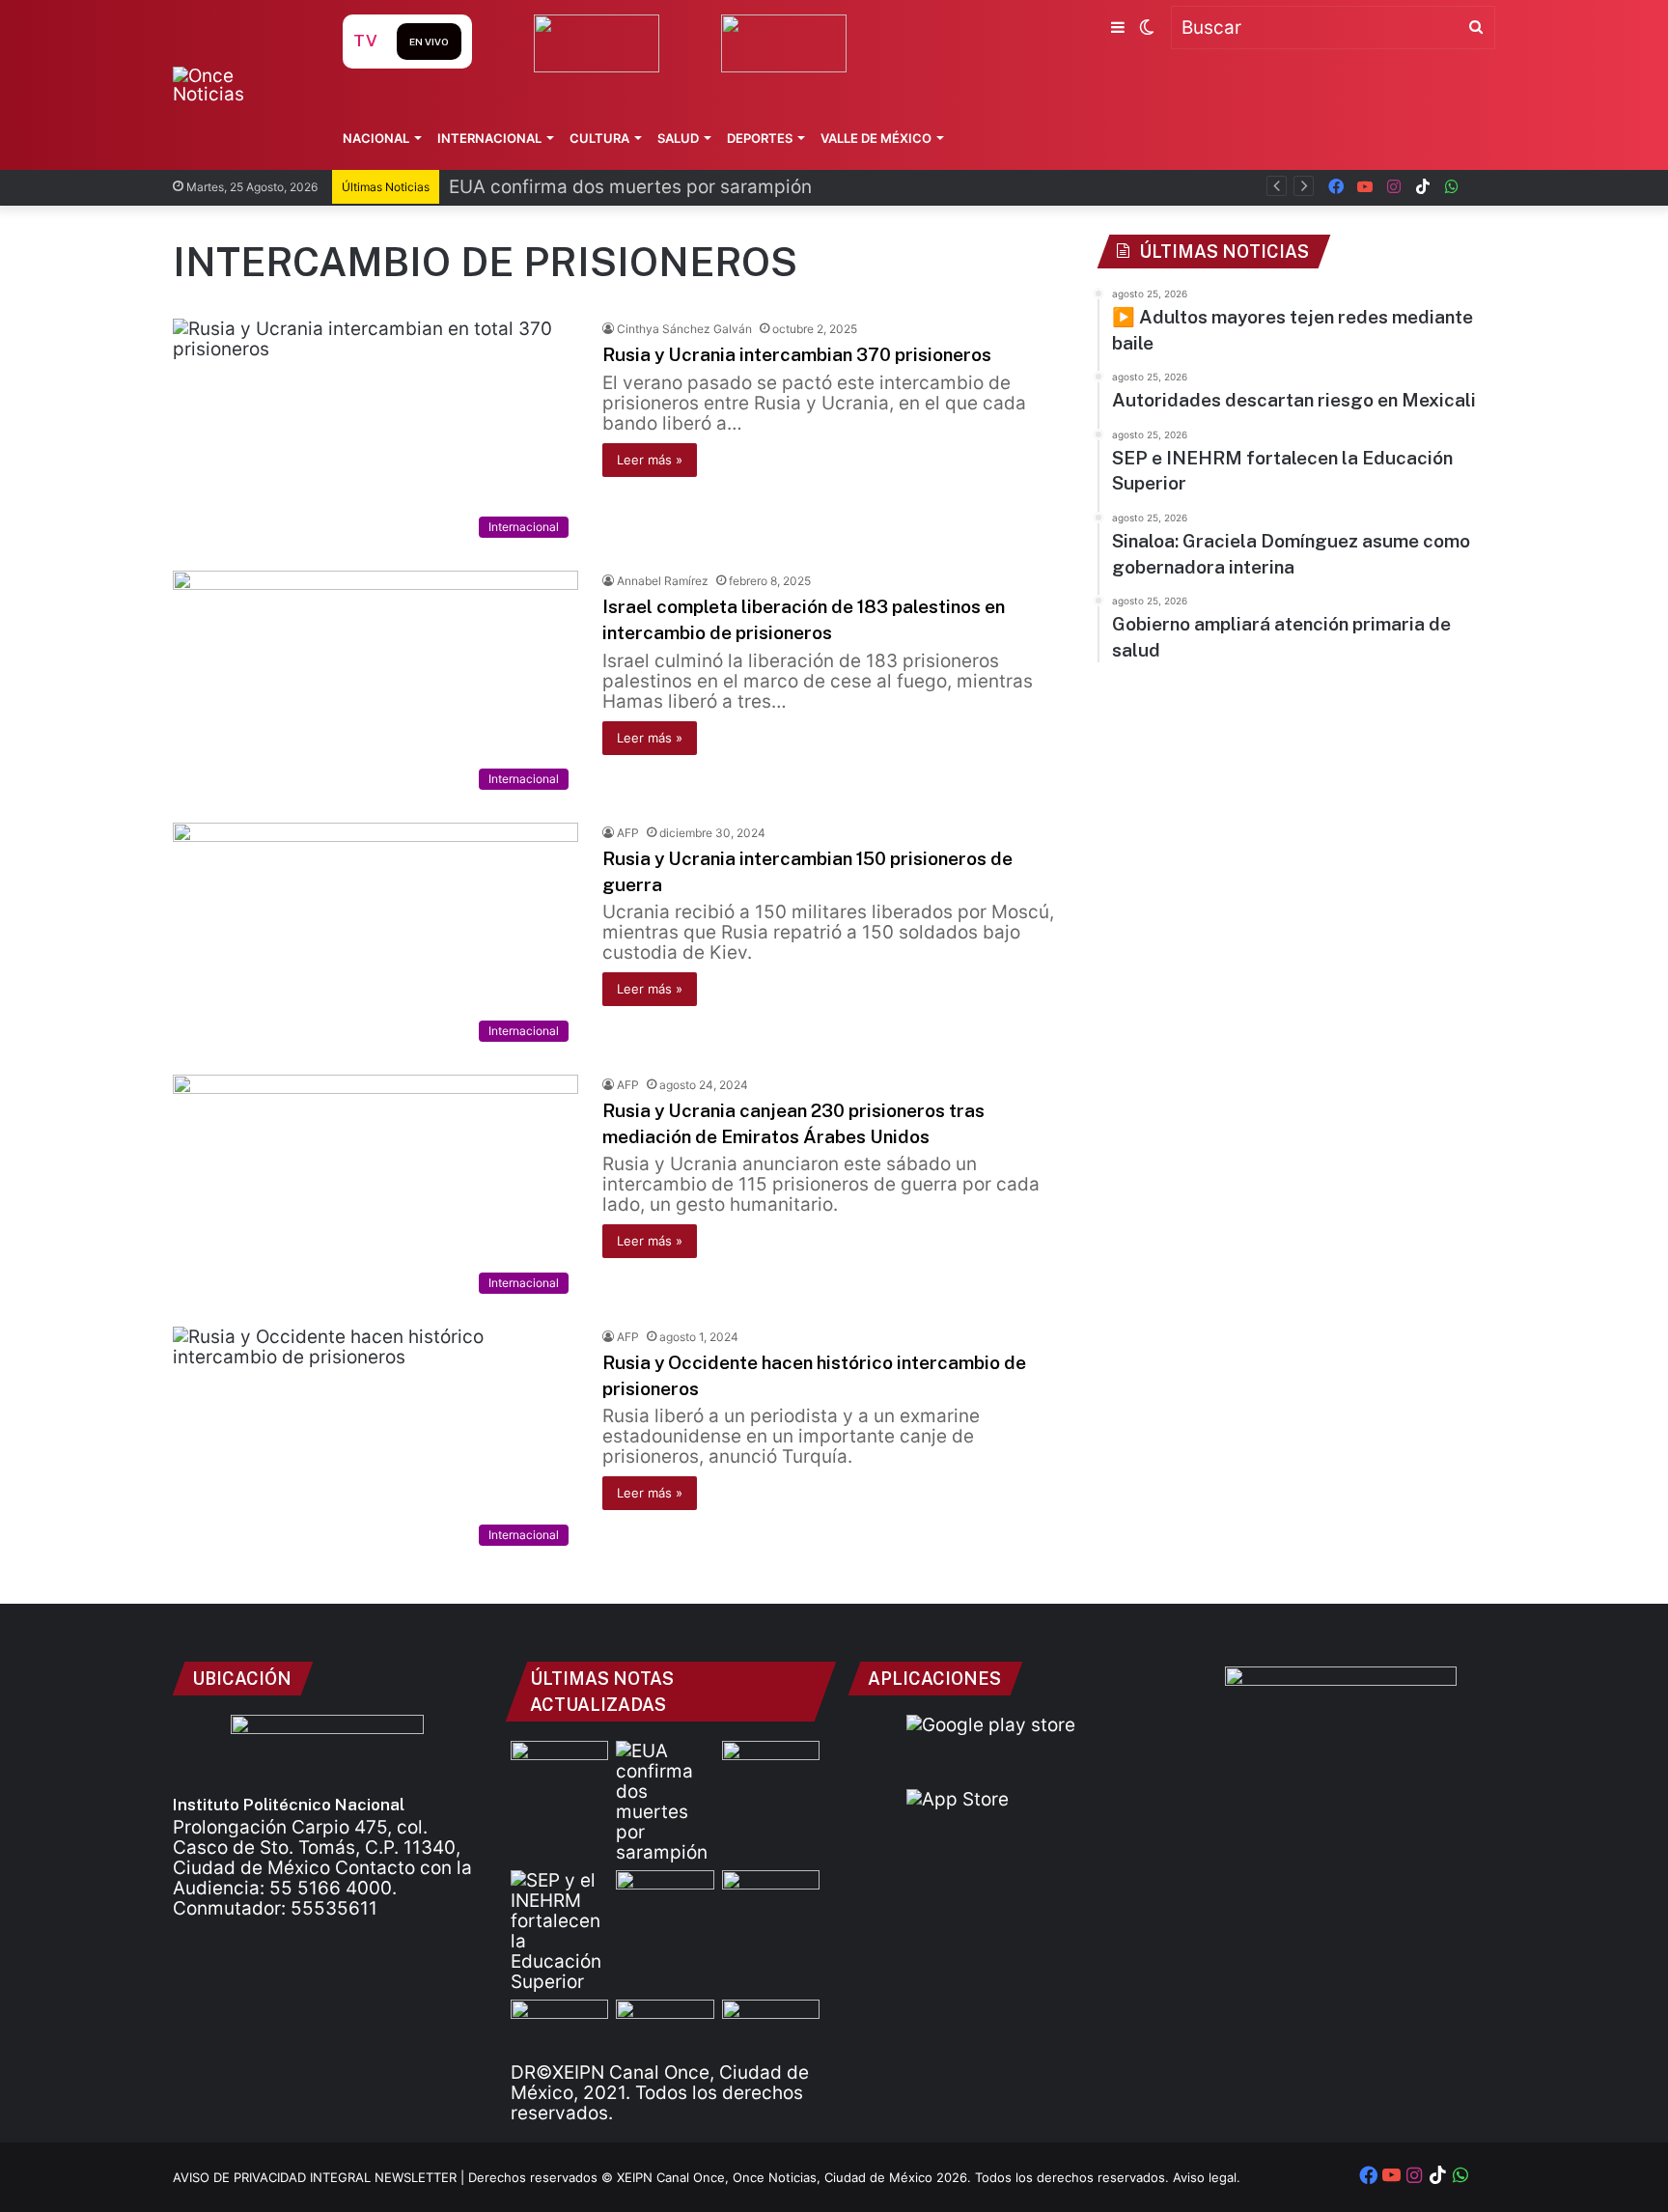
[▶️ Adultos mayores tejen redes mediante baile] (559, 1768)
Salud (678, 138)
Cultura (599, 138)
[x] (1481, 187)
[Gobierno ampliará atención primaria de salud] (559, 2027)
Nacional (376, 138)
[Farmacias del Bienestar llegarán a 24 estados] (665, 2027)
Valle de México (876, 138)
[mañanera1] (665, 1898)
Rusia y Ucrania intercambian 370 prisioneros (797, 354)
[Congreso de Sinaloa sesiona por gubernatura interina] (771, 2027)
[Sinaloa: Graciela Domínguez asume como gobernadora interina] (771, 1898)
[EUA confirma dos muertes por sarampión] (665, 1802)
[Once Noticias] (239, 85)
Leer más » (650, 460)
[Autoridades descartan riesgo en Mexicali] (771, 1768)
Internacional (489, 138)
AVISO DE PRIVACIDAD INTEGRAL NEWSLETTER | (320, 2177)
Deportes (760, 138)
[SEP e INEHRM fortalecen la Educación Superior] (559, 1931)
